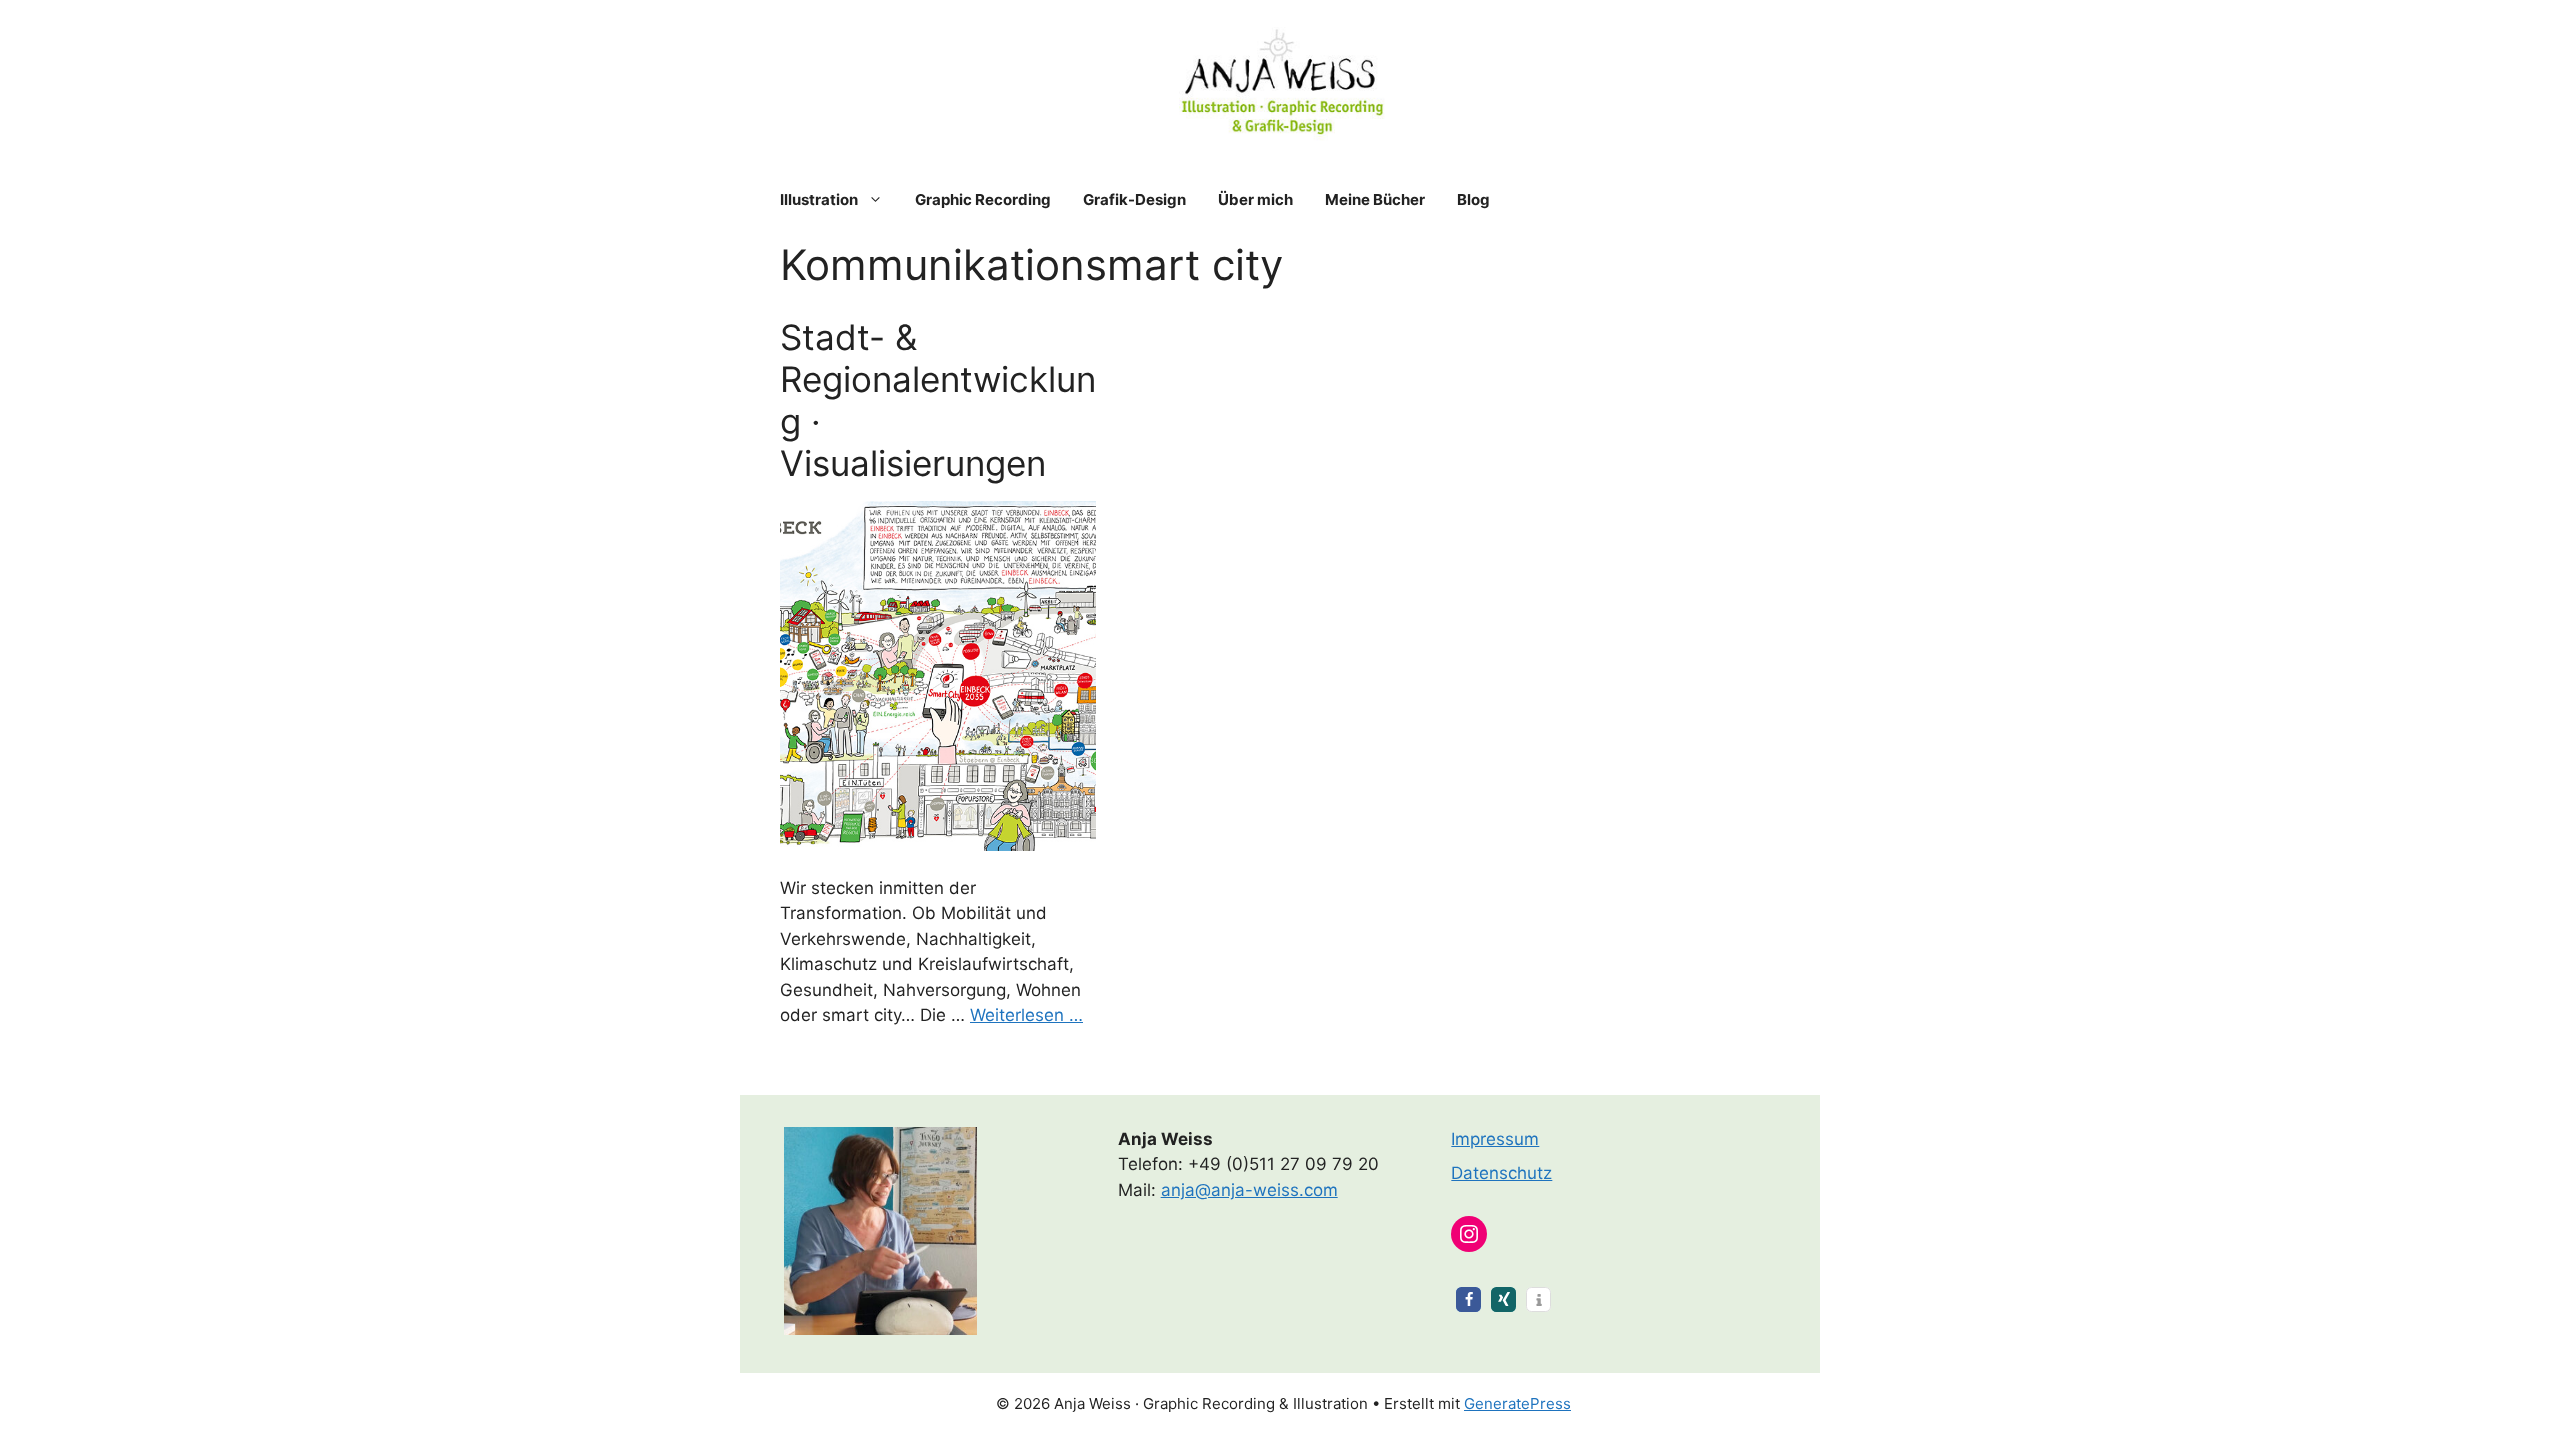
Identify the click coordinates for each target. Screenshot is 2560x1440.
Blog (1473, 199)
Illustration (819, 199)
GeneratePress (1517, 1403)
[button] (1468, 1299)
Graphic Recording (983, 199)
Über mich (1255, 199)
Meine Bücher (1375, 199)
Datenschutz (1501, 1173)
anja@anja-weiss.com (1249, 1190)
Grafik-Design (1134, 199)
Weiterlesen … (1026, 1015)
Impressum (1495, 1139)
